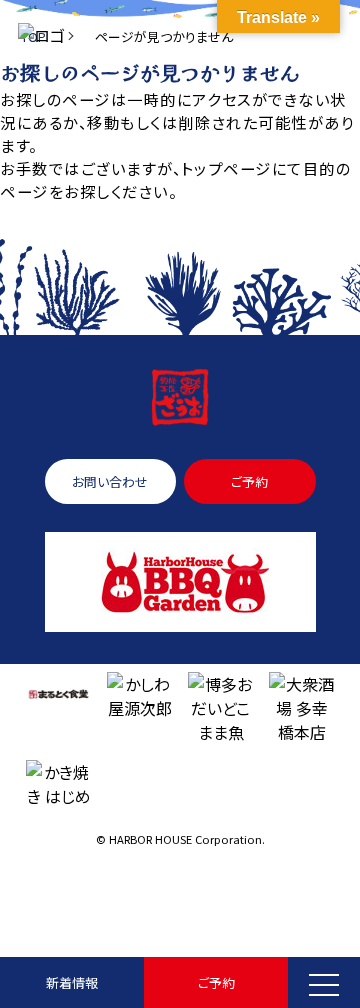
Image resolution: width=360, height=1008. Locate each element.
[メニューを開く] (324, 982)
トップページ (226, 168)
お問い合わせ (110, 481)
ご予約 (216, 982)
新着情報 (72, 982)
